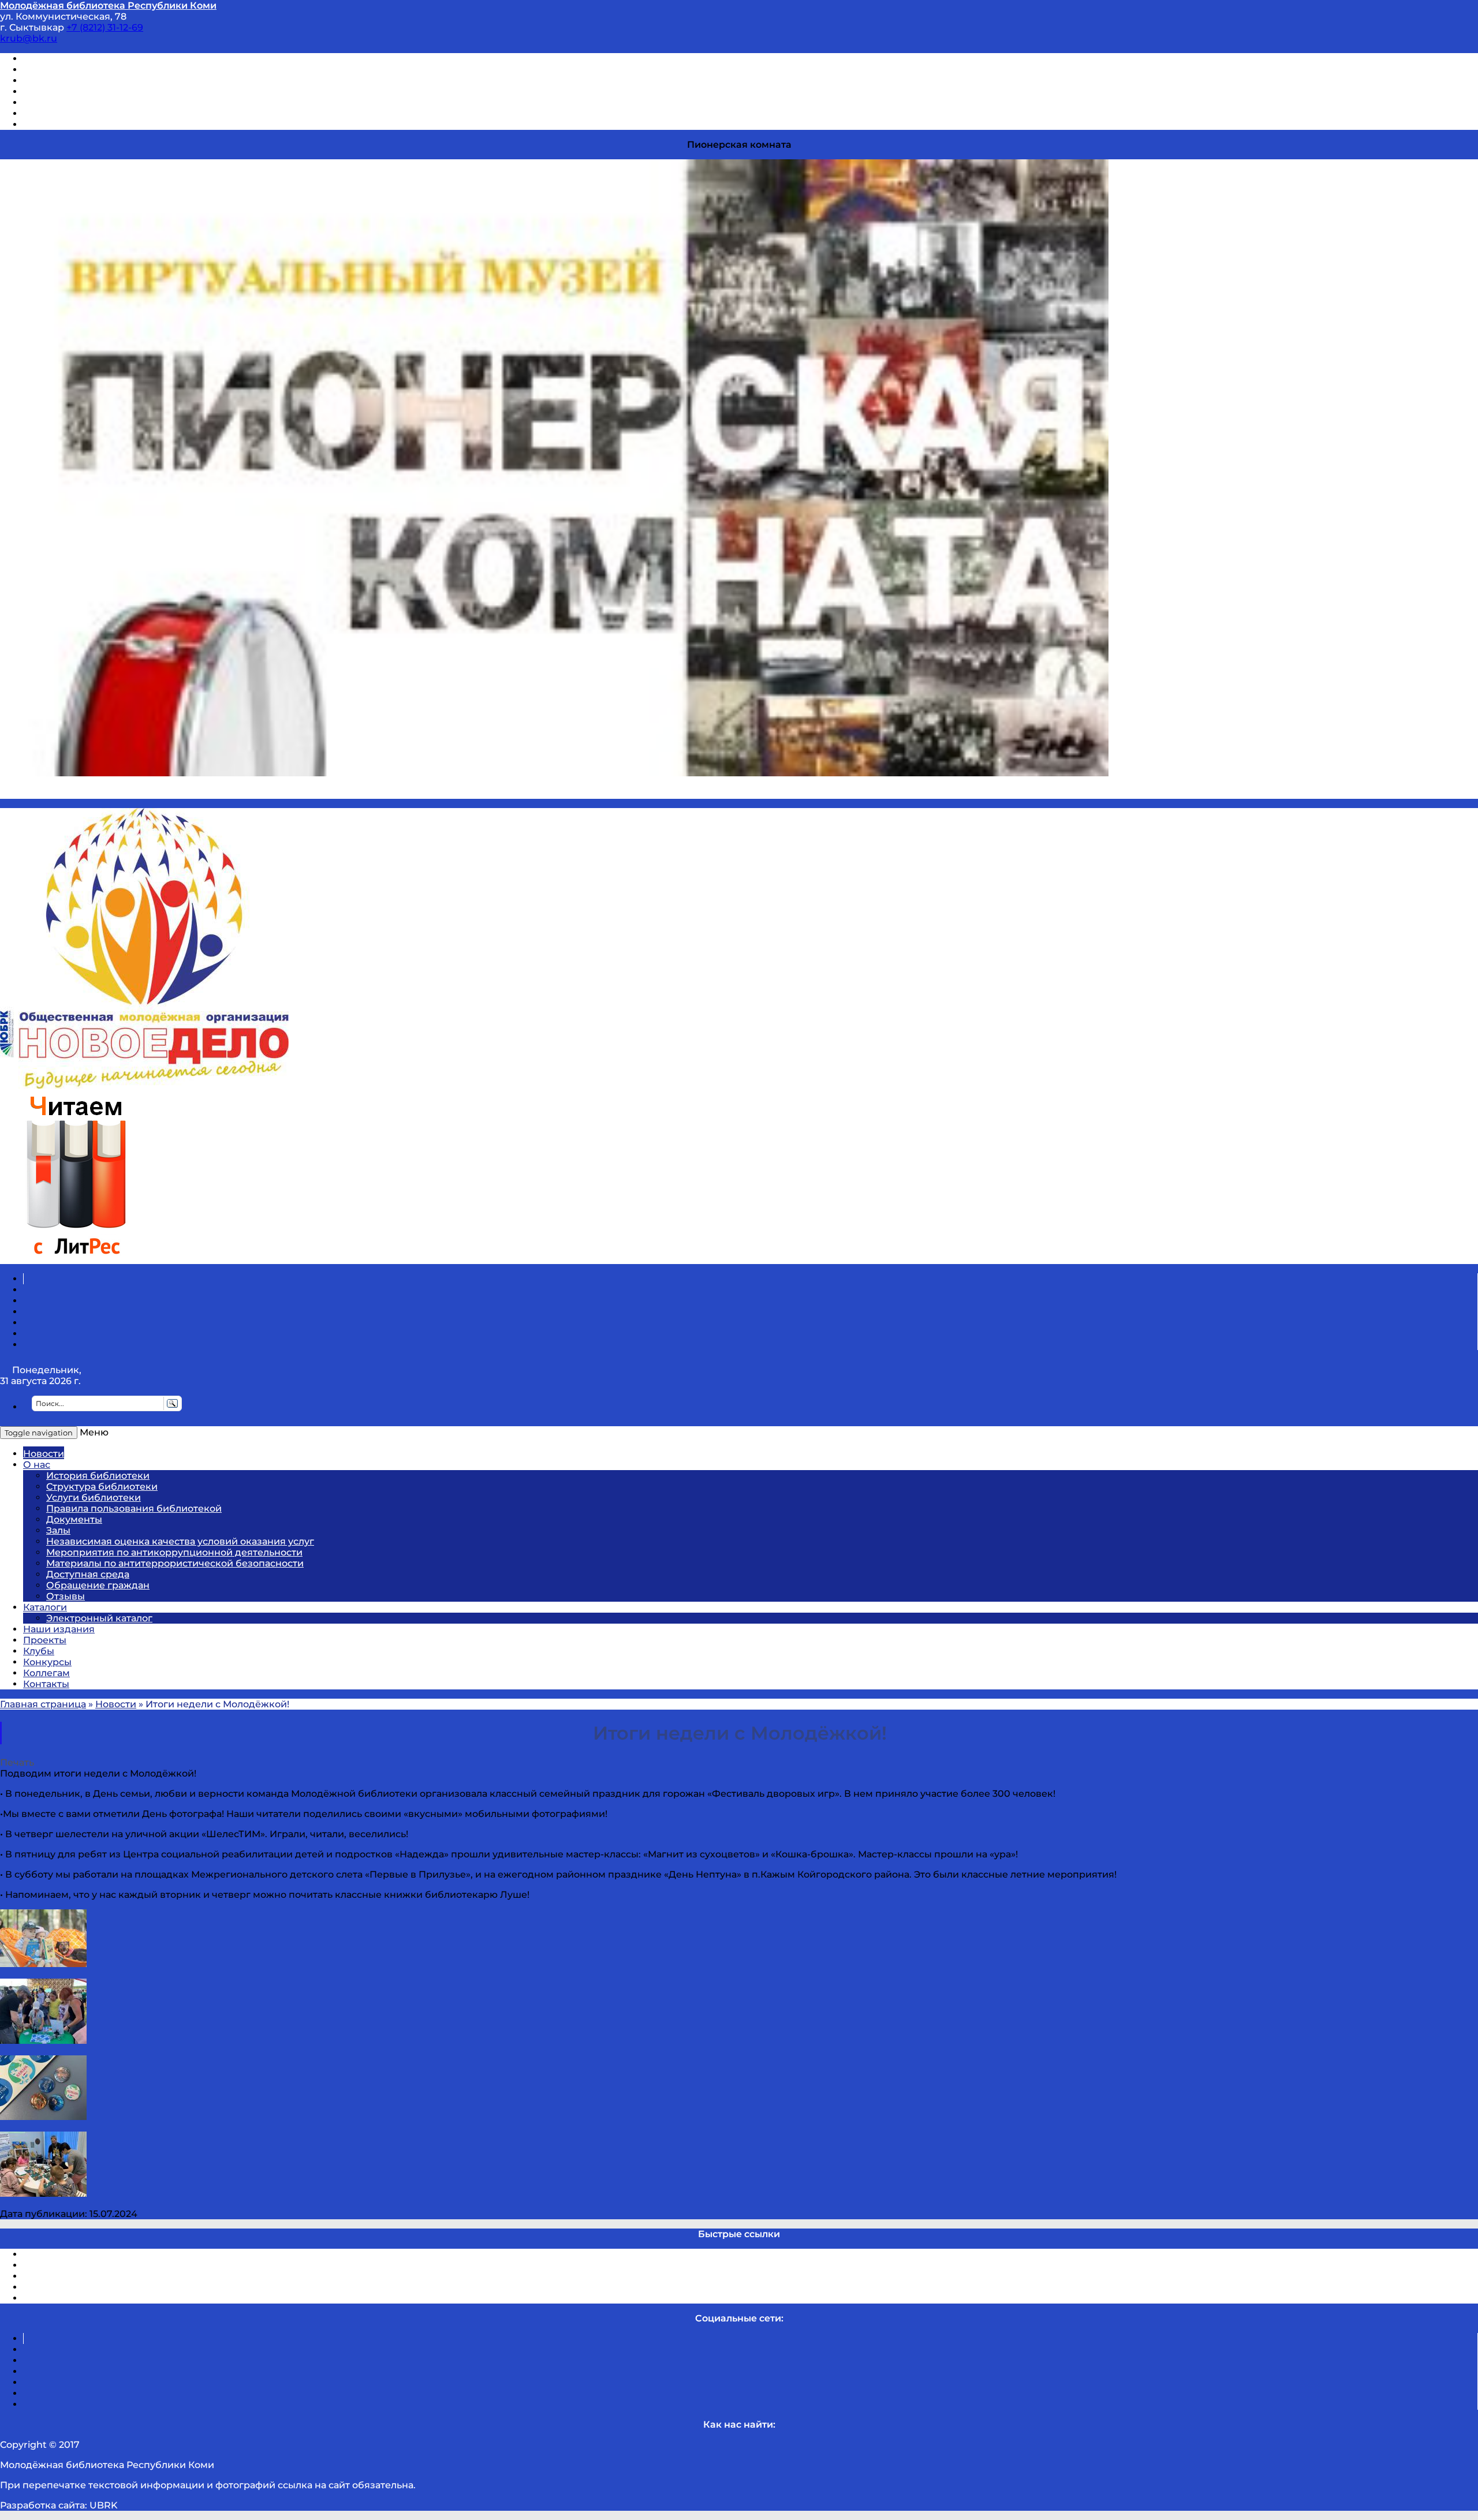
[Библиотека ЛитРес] (76, 1259)
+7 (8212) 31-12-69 (105, 27)
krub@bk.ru (29, 38)
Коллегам (46, 1673)
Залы (58, 1530)
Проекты (45, 1640)
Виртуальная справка (76, 59)
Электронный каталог (99, 1618)
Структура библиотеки (102, 1487)
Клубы (39, 1651)
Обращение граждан (98, 1585)
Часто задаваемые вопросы (90, 102)
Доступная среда (88, 1574)
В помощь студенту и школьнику (103, 70)
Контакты (46, 1684)
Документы (74, 1519)
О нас (37, 1465)
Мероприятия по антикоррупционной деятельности (174, 1552)
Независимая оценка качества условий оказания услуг (180, 1541)
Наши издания (59, 1629)
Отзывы (42, 124)
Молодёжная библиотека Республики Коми (108, 5)
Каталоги (45, 1607)
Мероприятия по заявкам (86, 91)
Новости (44, 1454)
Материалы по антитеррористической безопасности (175, 1563)
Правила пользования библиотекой (134, 1508)
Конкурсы (47, 1662)
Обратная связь (62, 113)
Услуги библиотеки (94, 1498)
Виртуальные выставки (80, 81)
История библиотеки (98, 1476)
